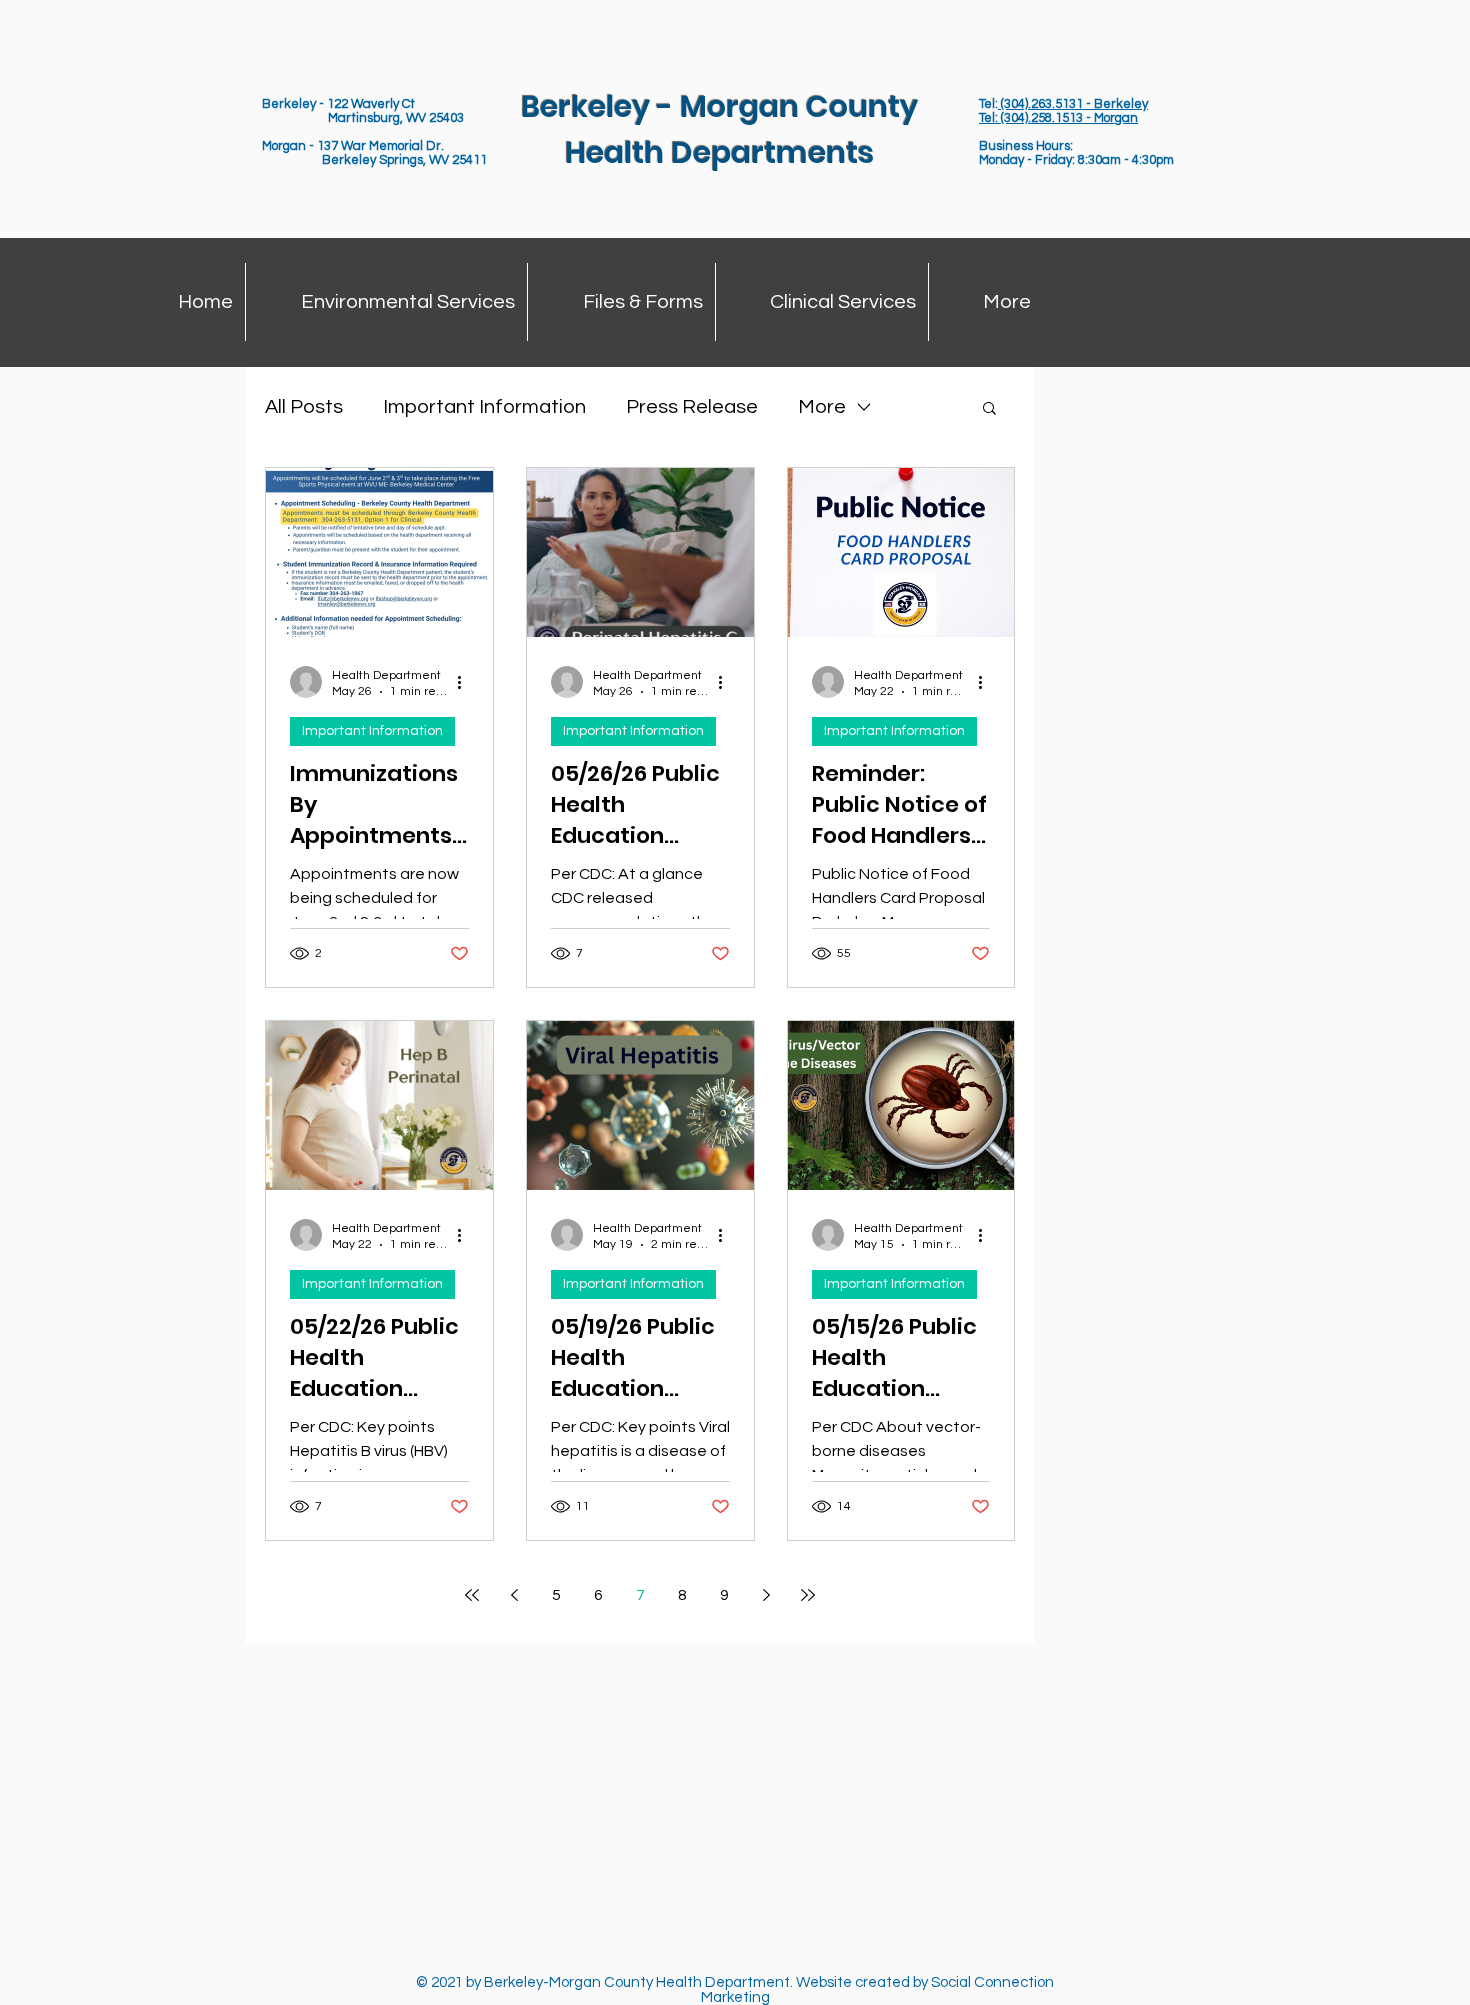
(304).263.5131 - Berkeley (1073, 104)
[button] (989, 409)
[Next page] (766, 1595)
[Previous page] (514, 1595)
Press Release (692, 407)
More (822, 407)
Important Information (484, 407)
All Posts (304, 407)
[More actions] (466, 682)
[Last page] (808, 1595)
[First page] (472, 1595)
